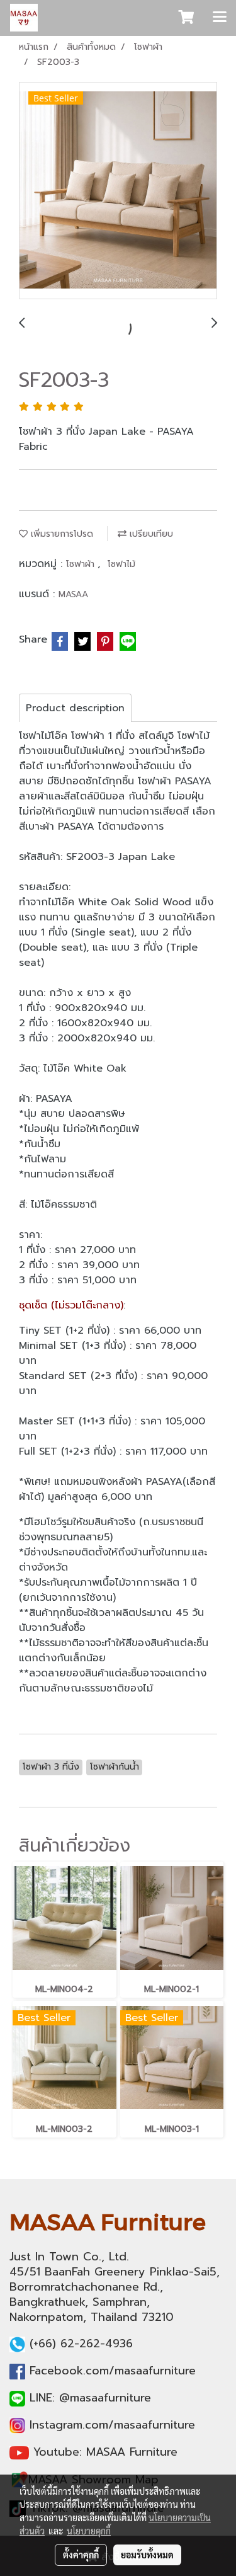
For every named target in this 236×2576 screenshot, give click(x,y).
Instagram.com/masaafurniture (112, 2425)
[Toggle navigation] (220, 18)
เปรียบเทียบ (150, 534)
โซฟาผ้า (82, 564)
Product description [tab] (75, 708)
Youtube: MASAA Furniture (105, 2452)
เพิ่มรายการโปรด (60, 534)
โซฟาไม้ (121, 564)
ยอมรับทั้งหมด (147, 2555)
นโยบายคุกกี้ (89, 2531)
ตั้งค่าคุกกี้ (81, 2555)
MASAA (73, 594)
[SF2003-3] (118, 191)
